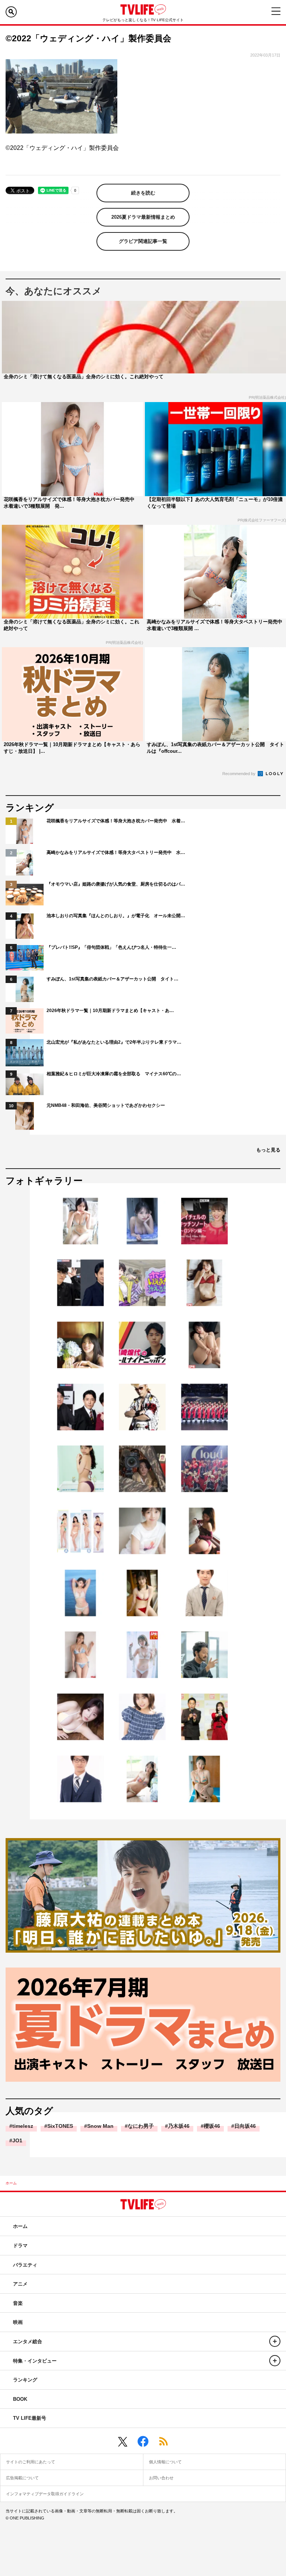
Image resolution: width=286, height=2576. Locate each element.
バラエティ (25, 2265)
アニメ (20, 2284)
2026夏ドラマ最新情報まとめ (143, 217)
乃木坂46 (179, 2126)
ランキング (25, 2380)
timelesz (23, 2126)
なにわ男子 (141, 2126)
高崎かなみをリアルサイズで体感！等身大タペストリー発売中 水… (116, 852)
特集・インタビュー (35, 2361)
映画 (18, 2322)
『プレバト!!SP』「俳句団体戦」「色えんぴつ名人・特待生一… (111, 947)
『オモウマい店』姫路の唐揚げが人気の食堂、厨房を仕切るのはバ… (116, 884)
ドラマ (20, 2246)
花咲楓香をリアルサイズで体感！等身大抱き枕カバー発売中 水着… (116, 821)
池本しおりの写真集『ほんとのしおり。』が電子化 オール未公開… (116, 916)
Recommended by (239, 774)
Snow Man (100, 2126)
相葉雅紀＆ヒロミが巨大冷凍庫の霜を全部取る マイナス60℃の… (114, 1074)
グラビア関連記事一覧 (143, 241)
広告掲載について (22, 2478)
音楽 (18, 2303)
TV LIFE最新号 (30, 2418)
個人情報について (165, 2462)
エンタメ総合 (28, 2341)
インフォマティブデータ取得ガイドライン (45, 2494)
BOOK (20, 2399)
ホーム (11, 2183)
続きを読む (143, 193)
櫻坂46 (212, 2126)
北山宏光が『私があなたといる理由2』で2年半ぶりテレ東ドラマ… (114, 1042)
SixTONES (60, 2126)
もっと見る (268, 1150)
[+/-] (275, 2341)
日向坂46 (245, 2126)
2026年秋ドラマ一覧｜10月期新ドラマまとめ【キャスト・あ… (110, 1011)
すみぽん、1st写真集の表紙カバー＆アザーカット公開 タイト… (112, 979)
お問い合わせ (161, 2478)
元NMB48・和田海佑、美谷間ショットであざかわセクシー (106, 1105)
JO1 (17, 2140)
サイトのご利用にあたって (31, 2462)
